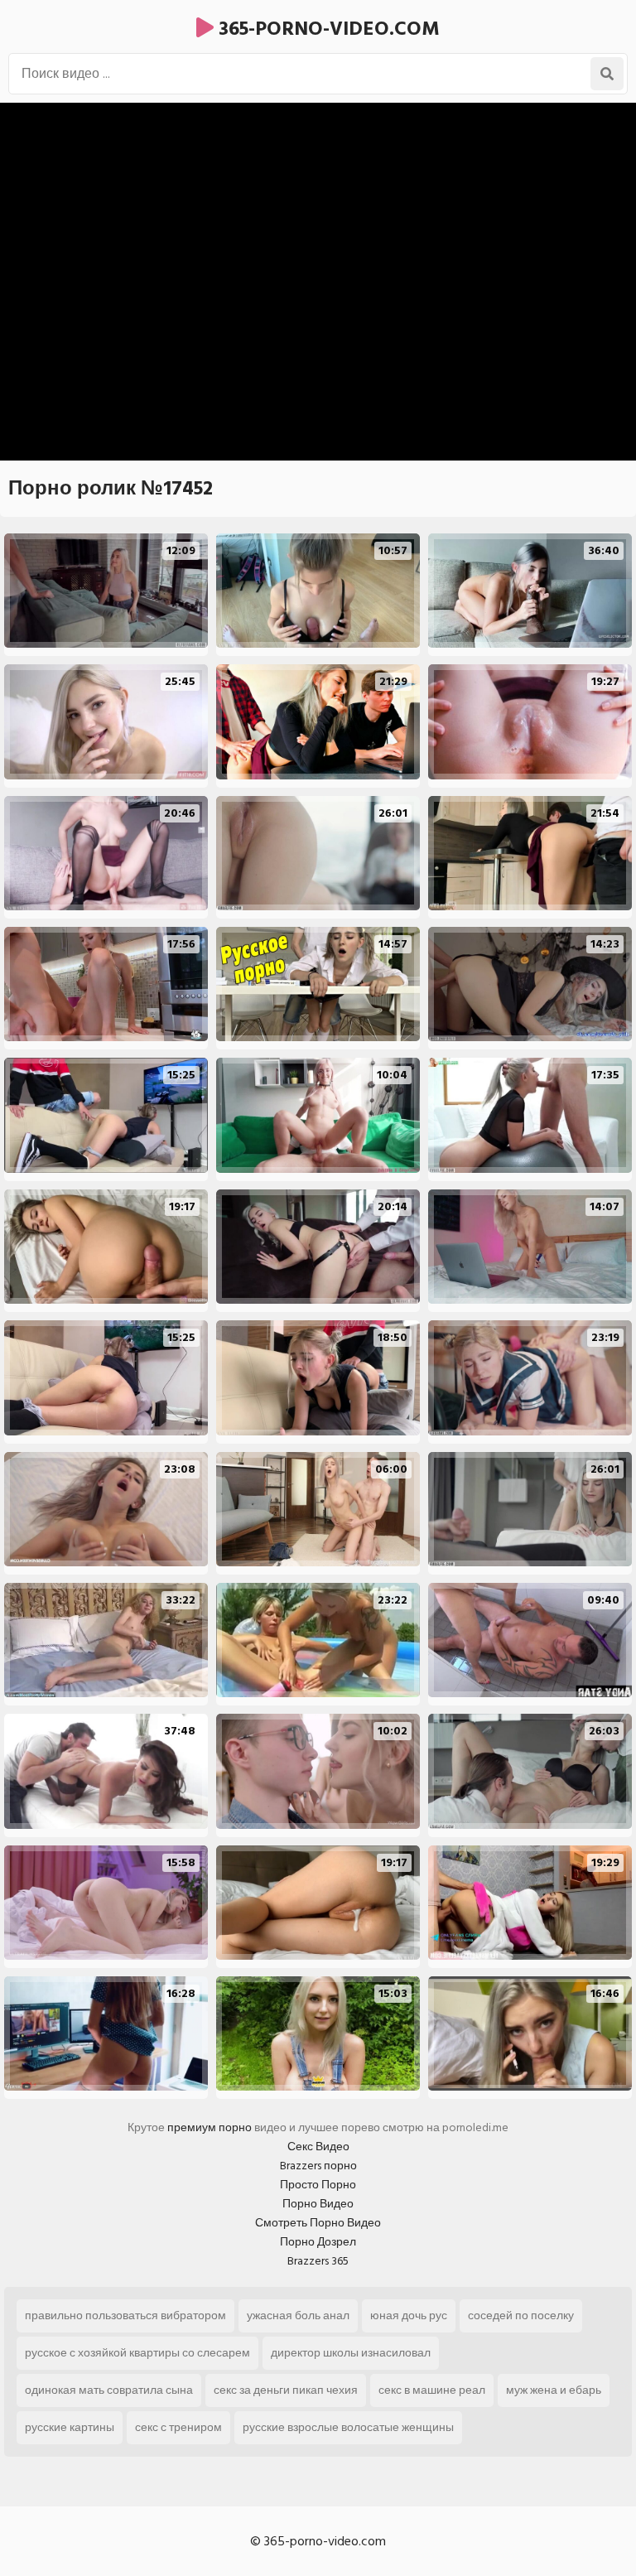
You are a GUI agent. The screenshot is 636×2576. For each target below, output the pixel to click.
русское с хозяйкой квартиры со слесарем (137, 2353)
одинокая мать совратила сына (109, 2390)
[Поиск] (607, 74)
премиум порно (210, 2127)
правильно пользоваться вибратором (125, 2316)
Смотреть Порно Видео (318, 2223)
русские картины (70, 2427)
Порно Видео (318, 2204)
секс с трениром (178, 2427)
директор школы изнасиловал (351, 2353)
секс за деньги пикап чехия (286, 2390)
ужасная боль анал (298, 2316)
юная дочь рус (409, 2316)
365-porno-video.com (327, 29)
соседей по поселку (521, 2316)
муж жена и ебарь (554, 2390)
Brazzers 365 (318, 2261)
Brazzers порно (318, 2166)
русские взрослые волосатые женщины (348, 2427)
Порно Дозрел (318, 2242)
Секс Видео (318, 2147)
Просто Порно (318, 2185)
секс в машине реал (432, 2390)
